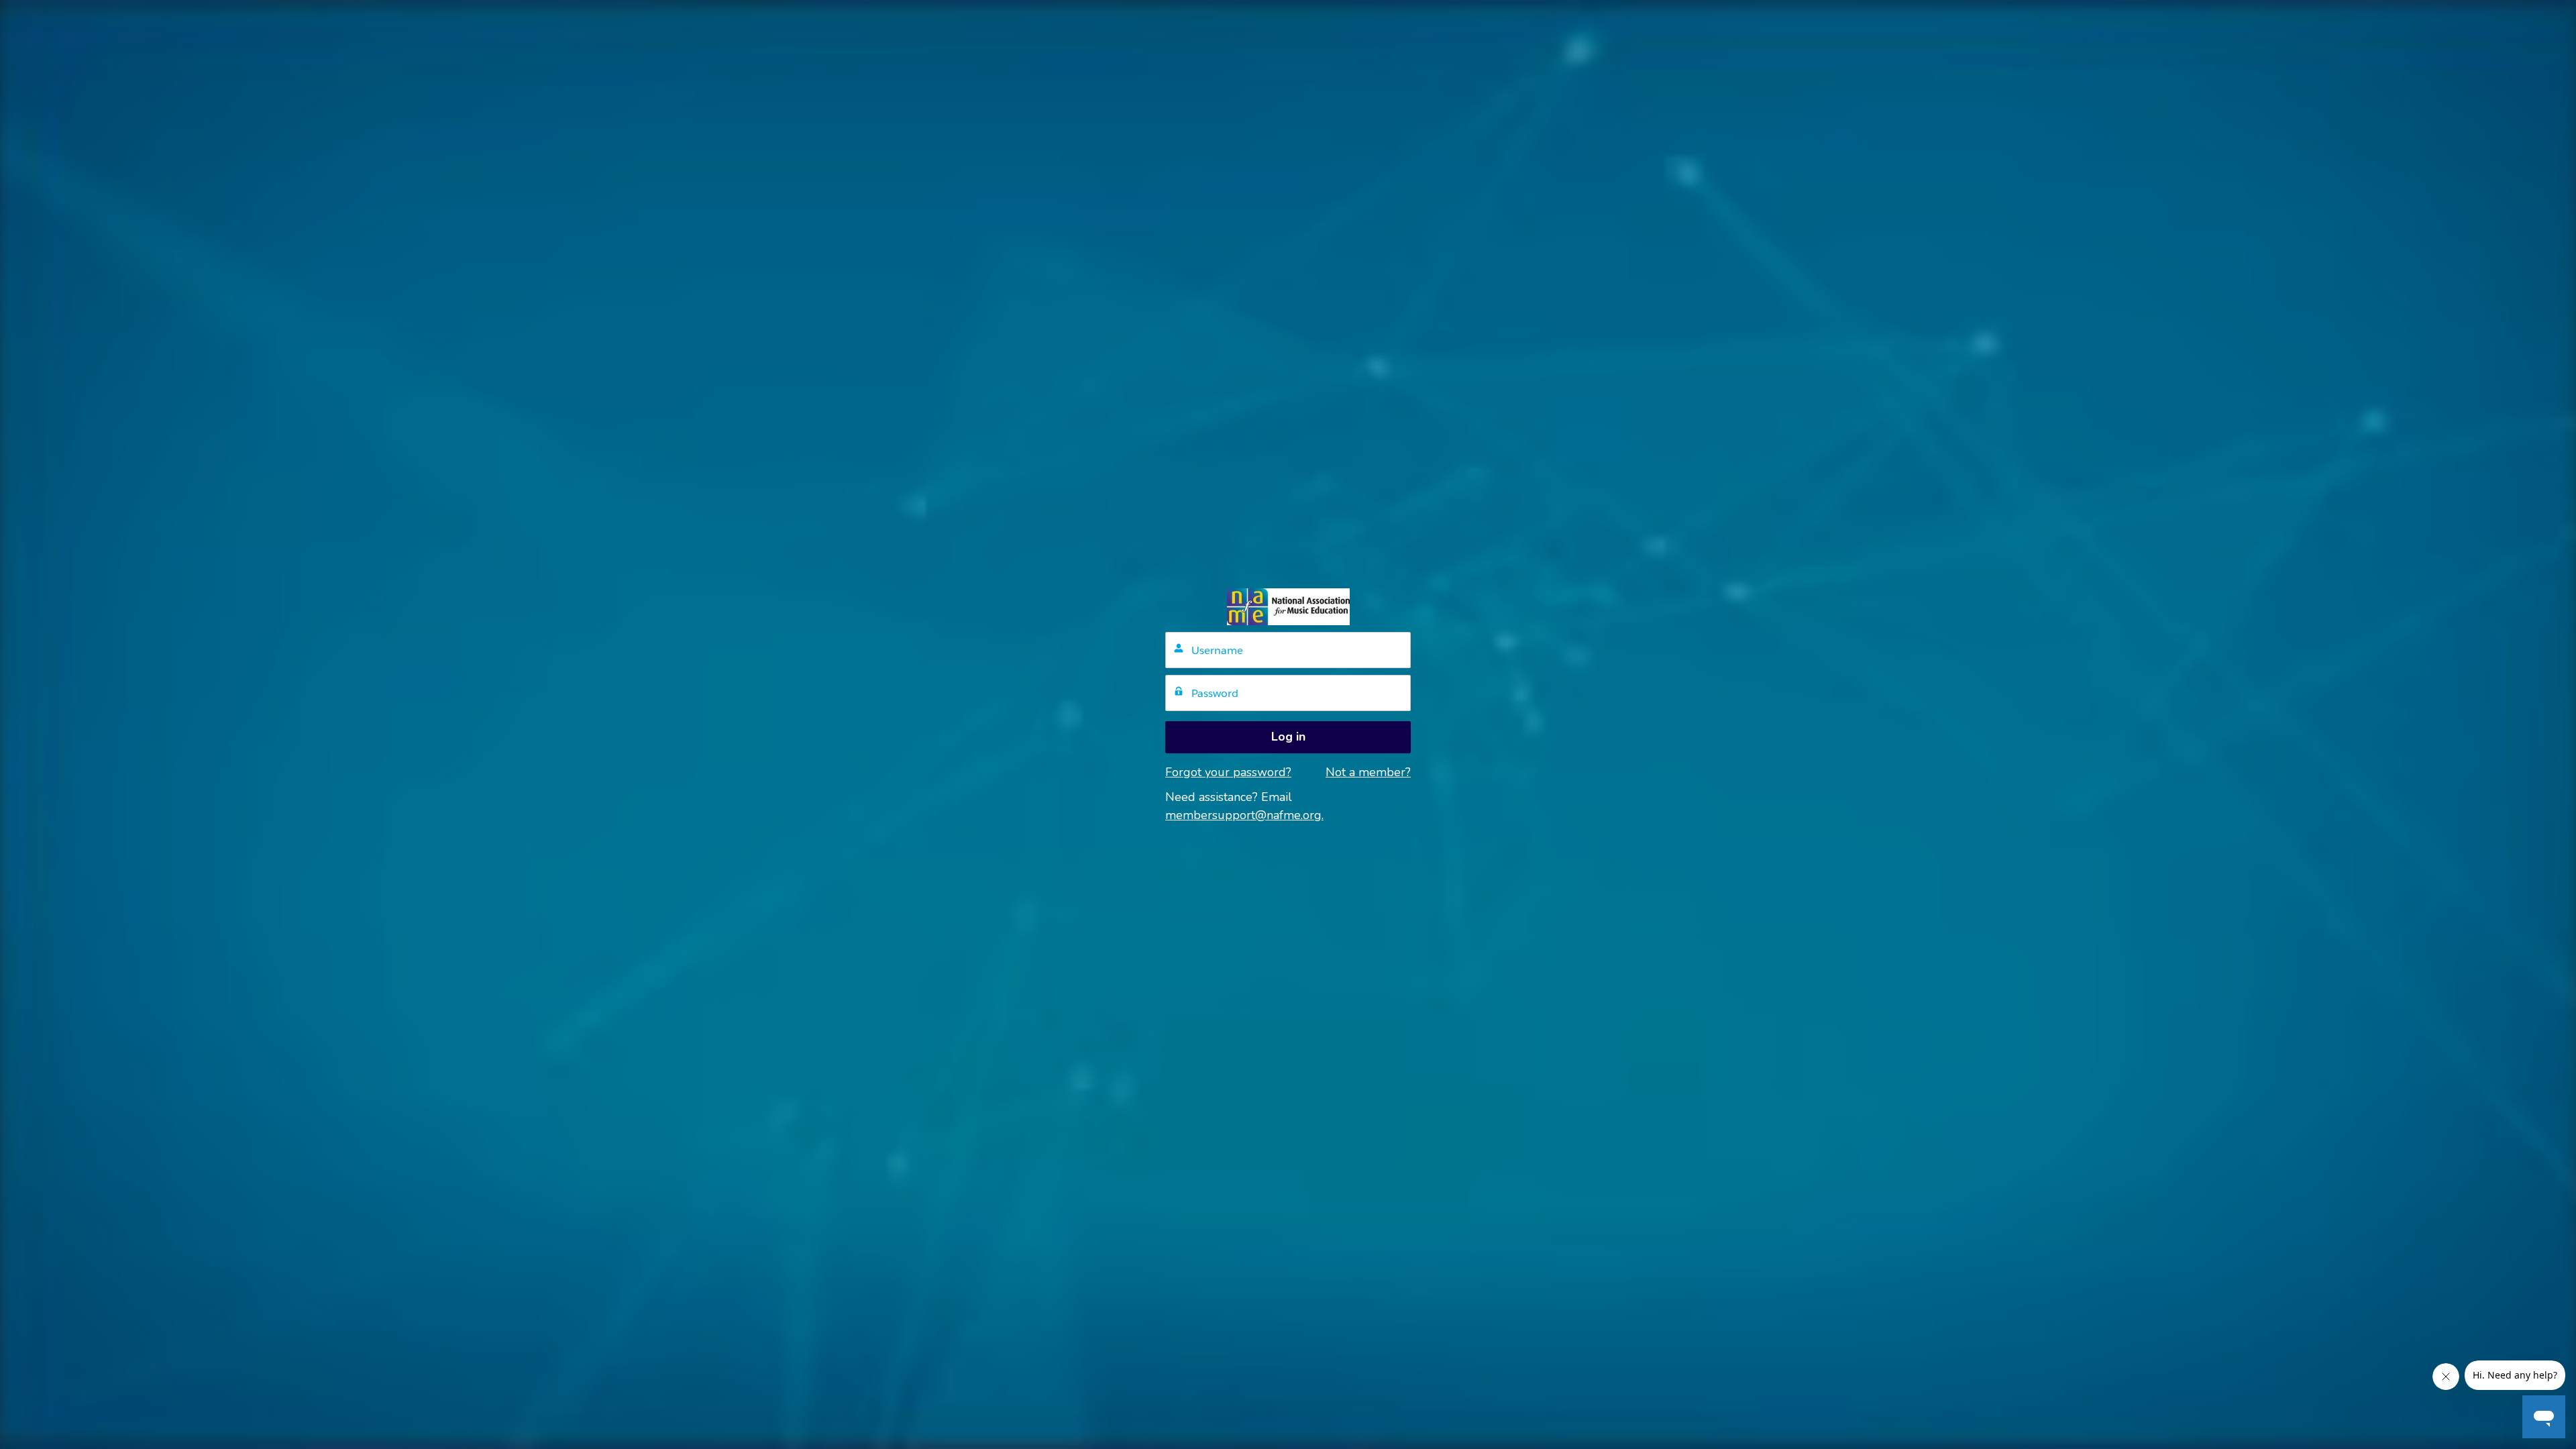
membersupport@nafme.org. (1244, 815)
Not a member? (1368, 772)
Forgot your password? (1228, 772)
